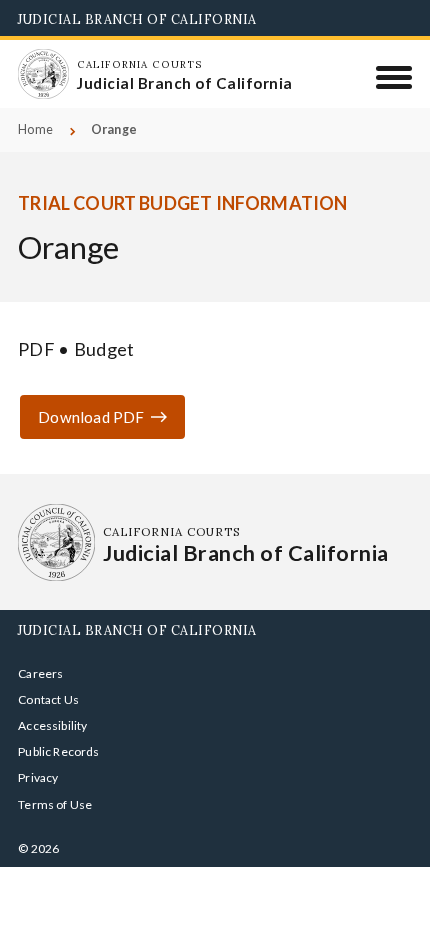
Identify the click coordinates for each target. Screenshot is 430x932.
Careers (40, 673)
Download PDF (91, 417)
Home (35, 129)
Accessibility (52, 725)
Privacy (38, 777)
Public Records (59, 751)
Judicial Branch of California (137, 19)
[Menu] (394, 77)
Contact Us (48, 699)
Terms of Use (55, 804)
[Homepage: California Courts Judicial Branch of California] (43, 74)
